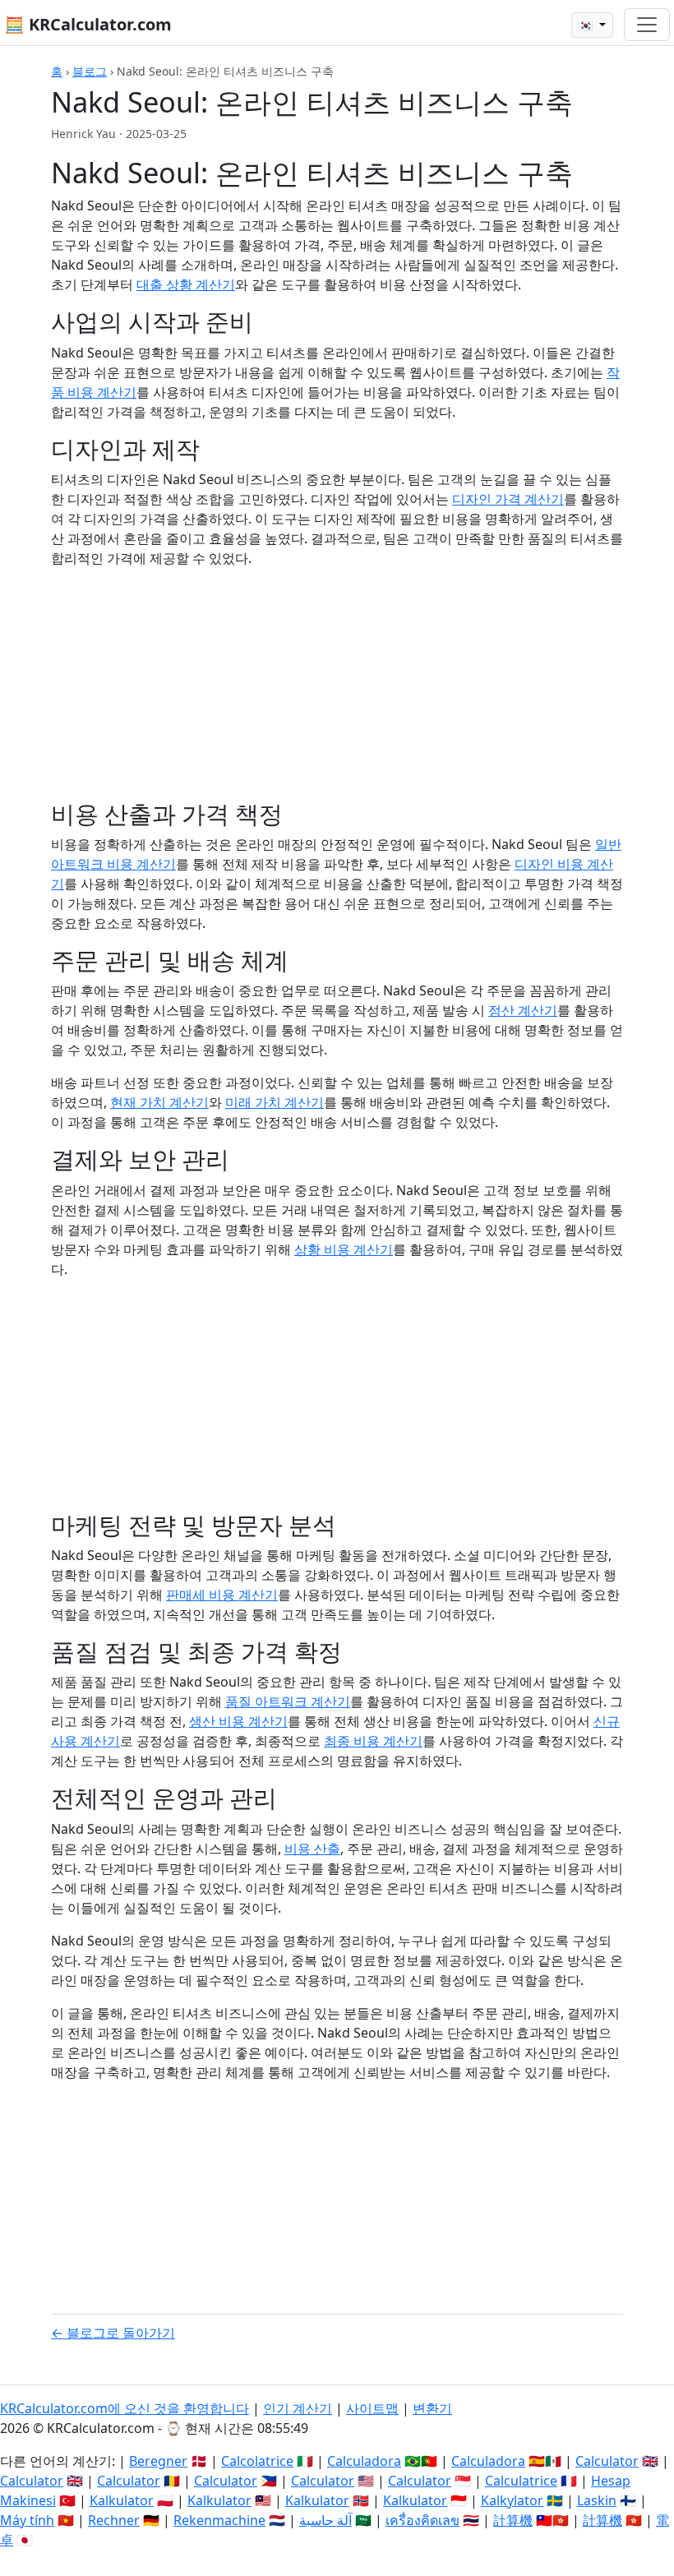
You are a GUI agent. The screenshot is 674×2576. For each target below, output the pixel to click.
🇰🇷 (587, 25)
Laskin (597, 2500)
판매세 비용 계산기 (222, 1595)
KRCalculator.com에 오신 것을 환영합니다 (125, 2408)
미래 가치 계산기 (275, 1102)
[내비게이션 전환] (647, 25)
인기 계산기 (298, 2408)
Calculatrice (521, 2481)
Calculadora (364, 2461)
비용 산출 (312, 1849)
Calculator (607, 2461)
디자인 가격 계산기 (508, 499)
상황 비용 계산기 (344, 1249)
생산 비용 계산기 (238, 1721)
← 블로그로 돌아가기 (113, 2333)
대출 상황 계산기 (186, 284)
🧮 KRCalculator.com (88, 24)
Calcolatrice (257, 2461)
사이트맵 (372, 2408)
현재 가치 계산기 (159, 1102)
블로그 (90, 71)
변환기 (432, 2408)
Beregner (158, 2461)
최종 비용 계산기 (373, 1741)
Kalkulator (122, 2500)
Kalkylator (512, 2500)
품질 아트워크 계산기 (288, 1701)
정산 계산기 (523, 1010)
